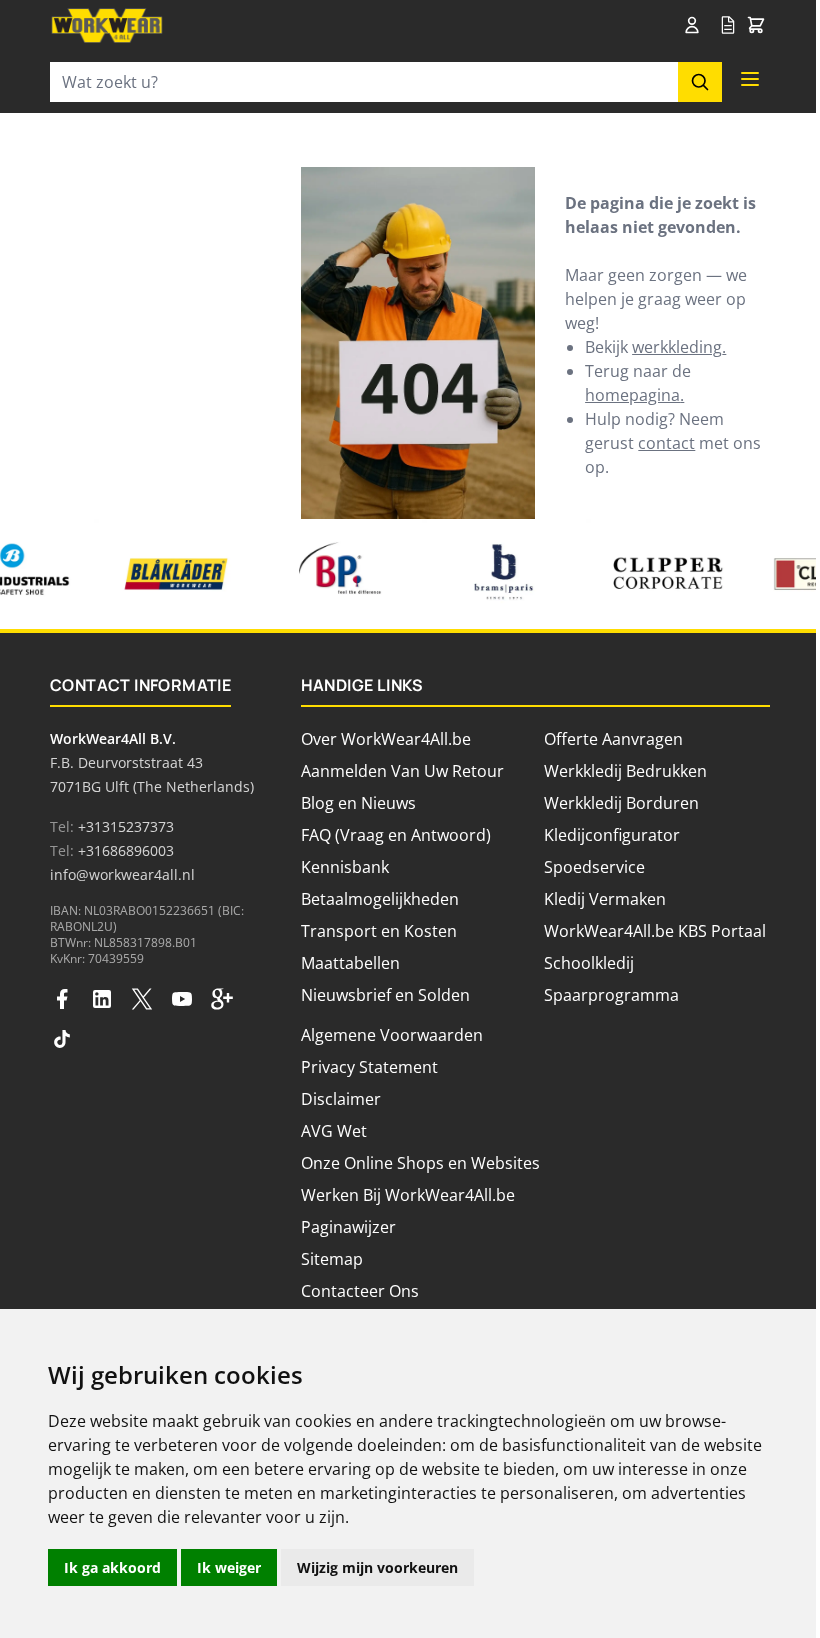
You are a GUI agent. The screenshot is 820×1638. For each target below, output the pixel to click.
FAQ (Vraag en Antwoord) (396, 835)
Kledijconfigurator (612, 835)
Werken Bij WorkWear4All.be (408, 1195)
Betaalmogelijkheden (380, 899)
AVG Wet (334, 1131)
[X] (142, 999)
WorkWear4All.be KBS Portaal (655, 931)
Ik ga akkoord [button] (112, 1567)
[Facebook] (62, 999)
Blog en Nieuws (358, 803)
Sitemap (332, 1259)
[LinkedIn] (102, 999)
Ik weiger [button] (229, 1567)
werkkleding (677, 347)
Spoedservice (594, 867)
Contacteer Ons (360, 1291)
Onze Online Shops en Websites (420, 1163)
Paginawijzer (348, 1227)
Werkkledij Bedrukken (625, 771)
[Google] (222, 999)
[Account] (696, 25)
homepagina (632, 395)
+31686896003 (126, 850)
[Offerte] (728, 26)
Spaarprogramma (611, 995)
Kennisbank (345, 867)
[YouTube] (182, 999)
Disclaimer (341, 1099)
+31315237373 (126, 826)
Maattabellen (350, 963)
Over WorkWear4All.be (386, 739)
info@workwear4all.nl (122, 874)
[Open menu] (750, 79)
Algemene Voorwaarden (392, 1035)
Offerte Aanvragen (613, 739)
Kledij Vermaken (605, 899)
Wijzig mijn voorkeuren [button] (377, 1567)
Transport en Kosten (379, 931)
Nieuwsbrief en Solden (385, 995)
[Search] (700, 82)
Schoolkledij (589, 963)
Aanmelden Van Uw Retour (402, 771)
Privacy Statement (369, 1067)
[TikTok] (62, 1039)
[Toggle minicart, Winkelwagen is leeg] (756, 26)
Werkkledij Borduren (621, 803)
